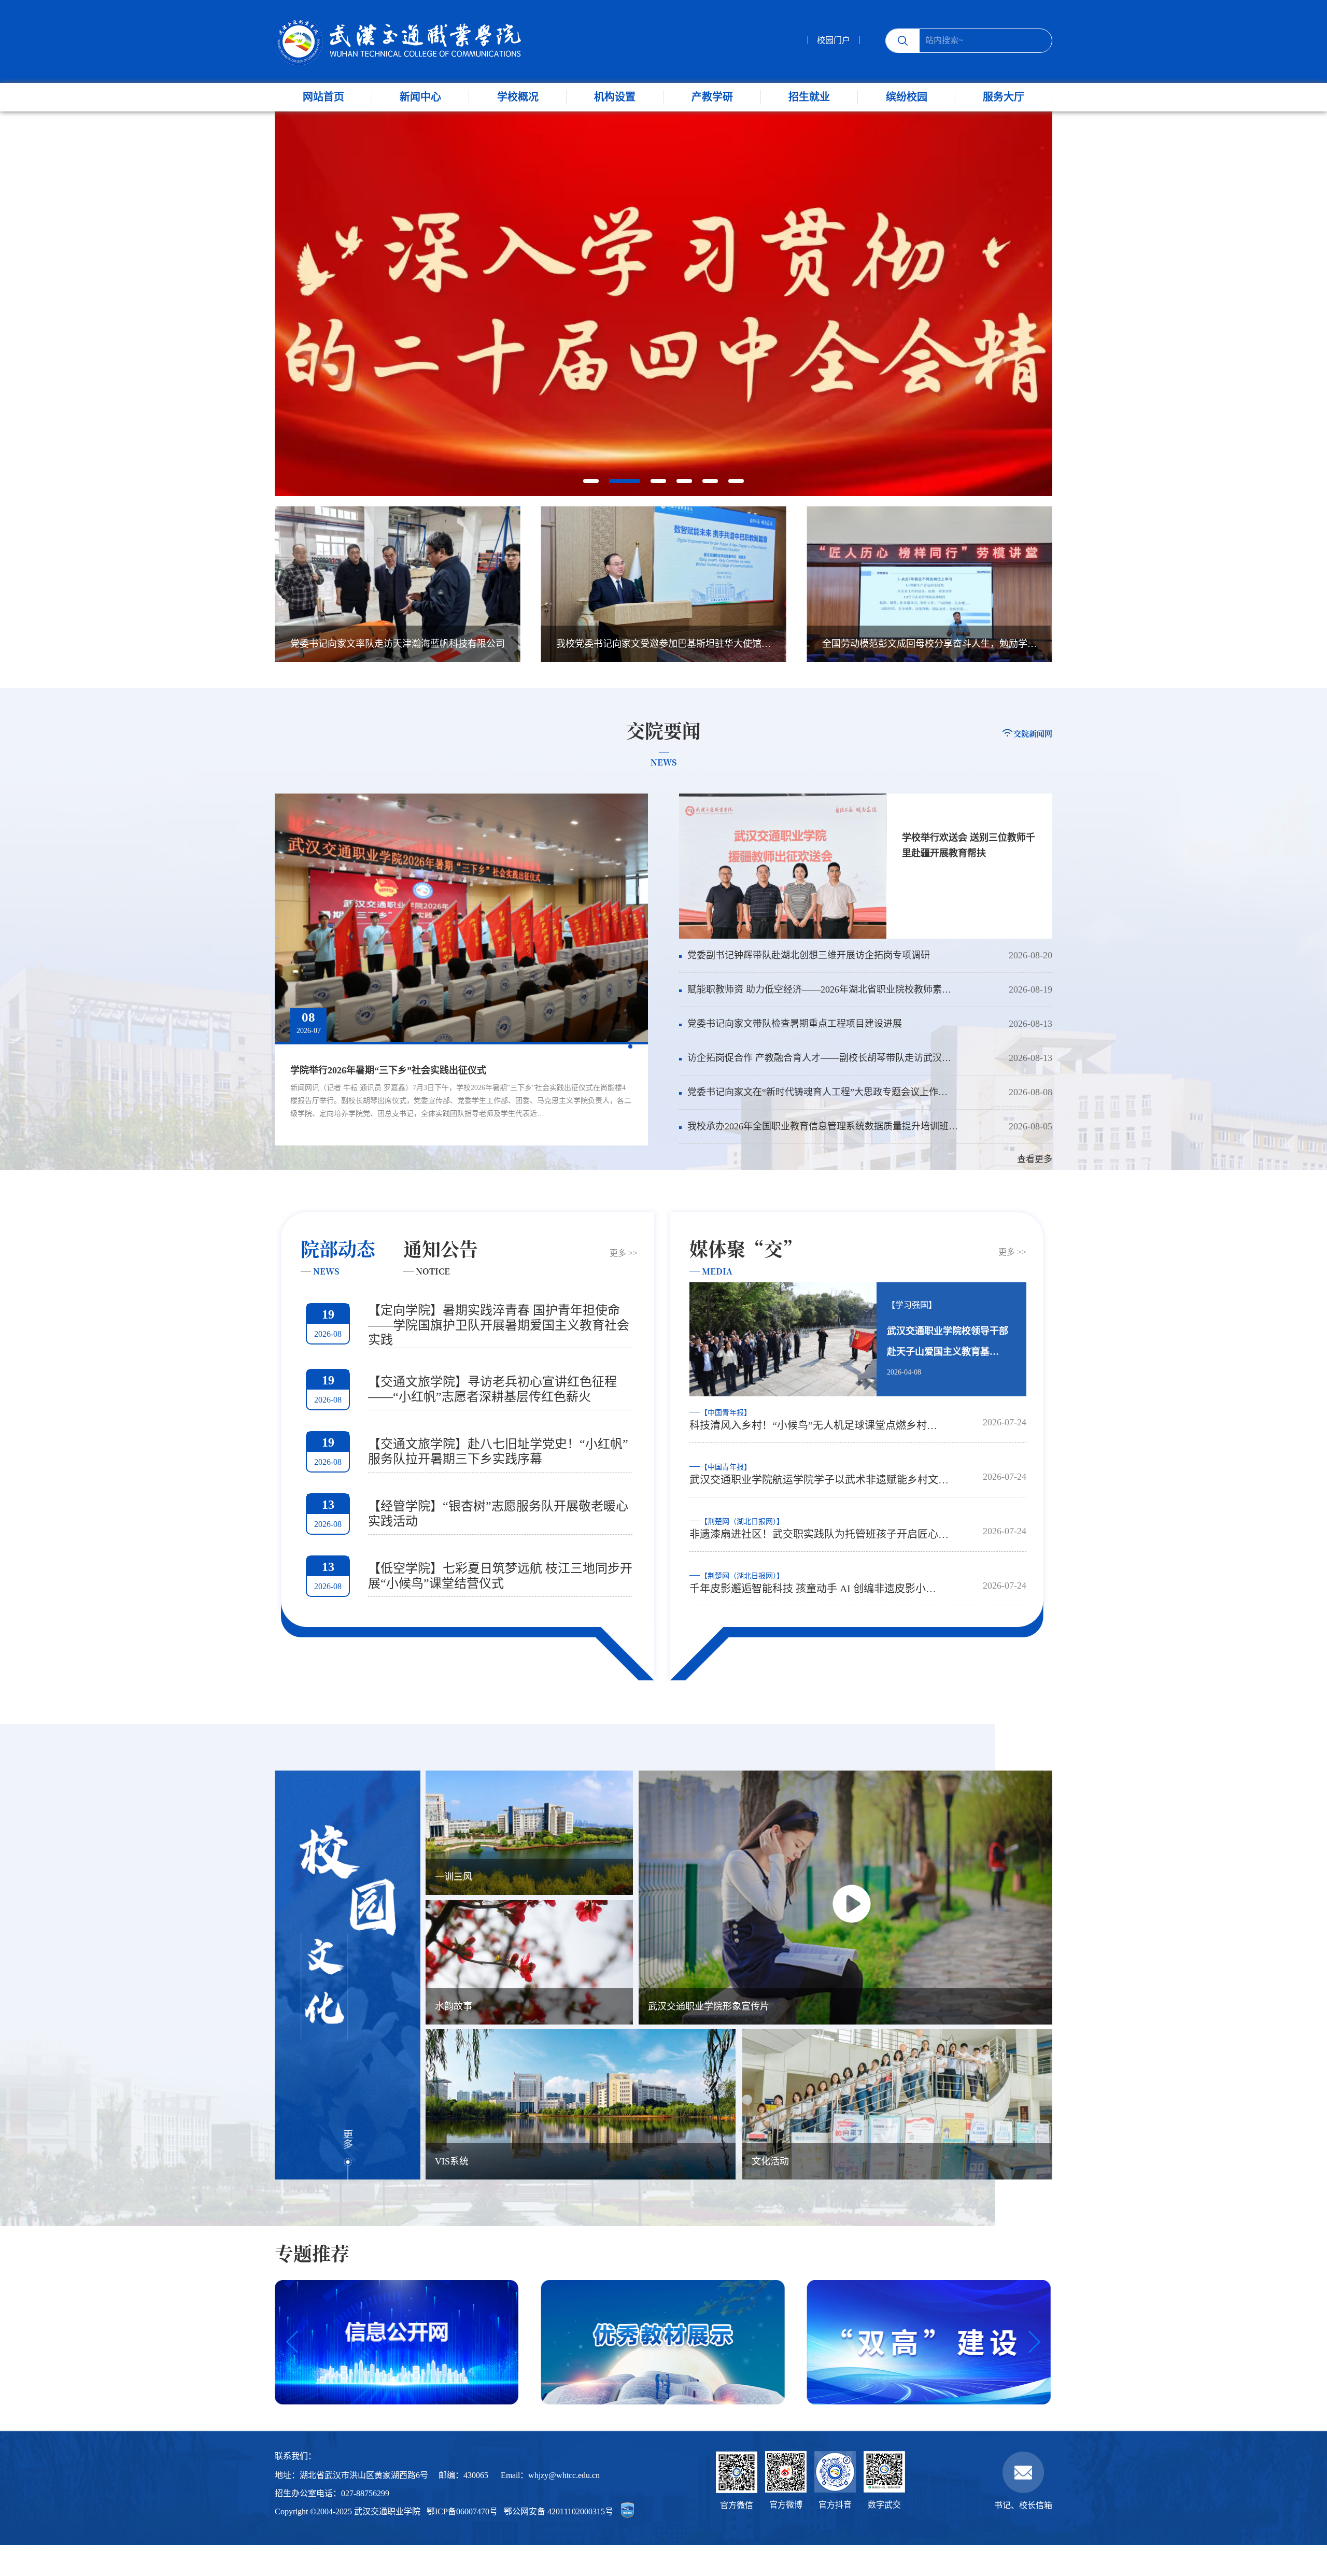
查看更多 (1035, 1159)
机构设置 (615, 97)
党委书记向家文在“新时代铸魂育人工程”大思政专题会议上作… (817, 1092)
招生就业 (809, 97)
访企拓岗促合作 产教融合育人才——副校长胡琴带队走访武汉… (819, 1058)
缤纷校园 (907, 97)
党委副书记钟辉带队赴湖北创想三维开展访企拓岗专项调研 (809, 955)
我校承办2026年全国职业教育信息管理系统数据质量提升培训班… (823, 1126)
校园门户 (834, 40)
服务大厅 (1004, 97)
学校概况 (518, 97)
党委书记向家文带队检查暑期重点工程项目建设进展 (795, 1024)
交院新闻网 (1033, 733)
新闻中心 (420, 97)
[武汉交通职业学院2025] (398, 41)
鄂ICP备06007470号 (462, 2511)
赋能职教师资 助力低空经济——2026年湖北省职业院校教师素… (819, 989)
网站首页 (323, 97)
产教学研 (712, 97)
